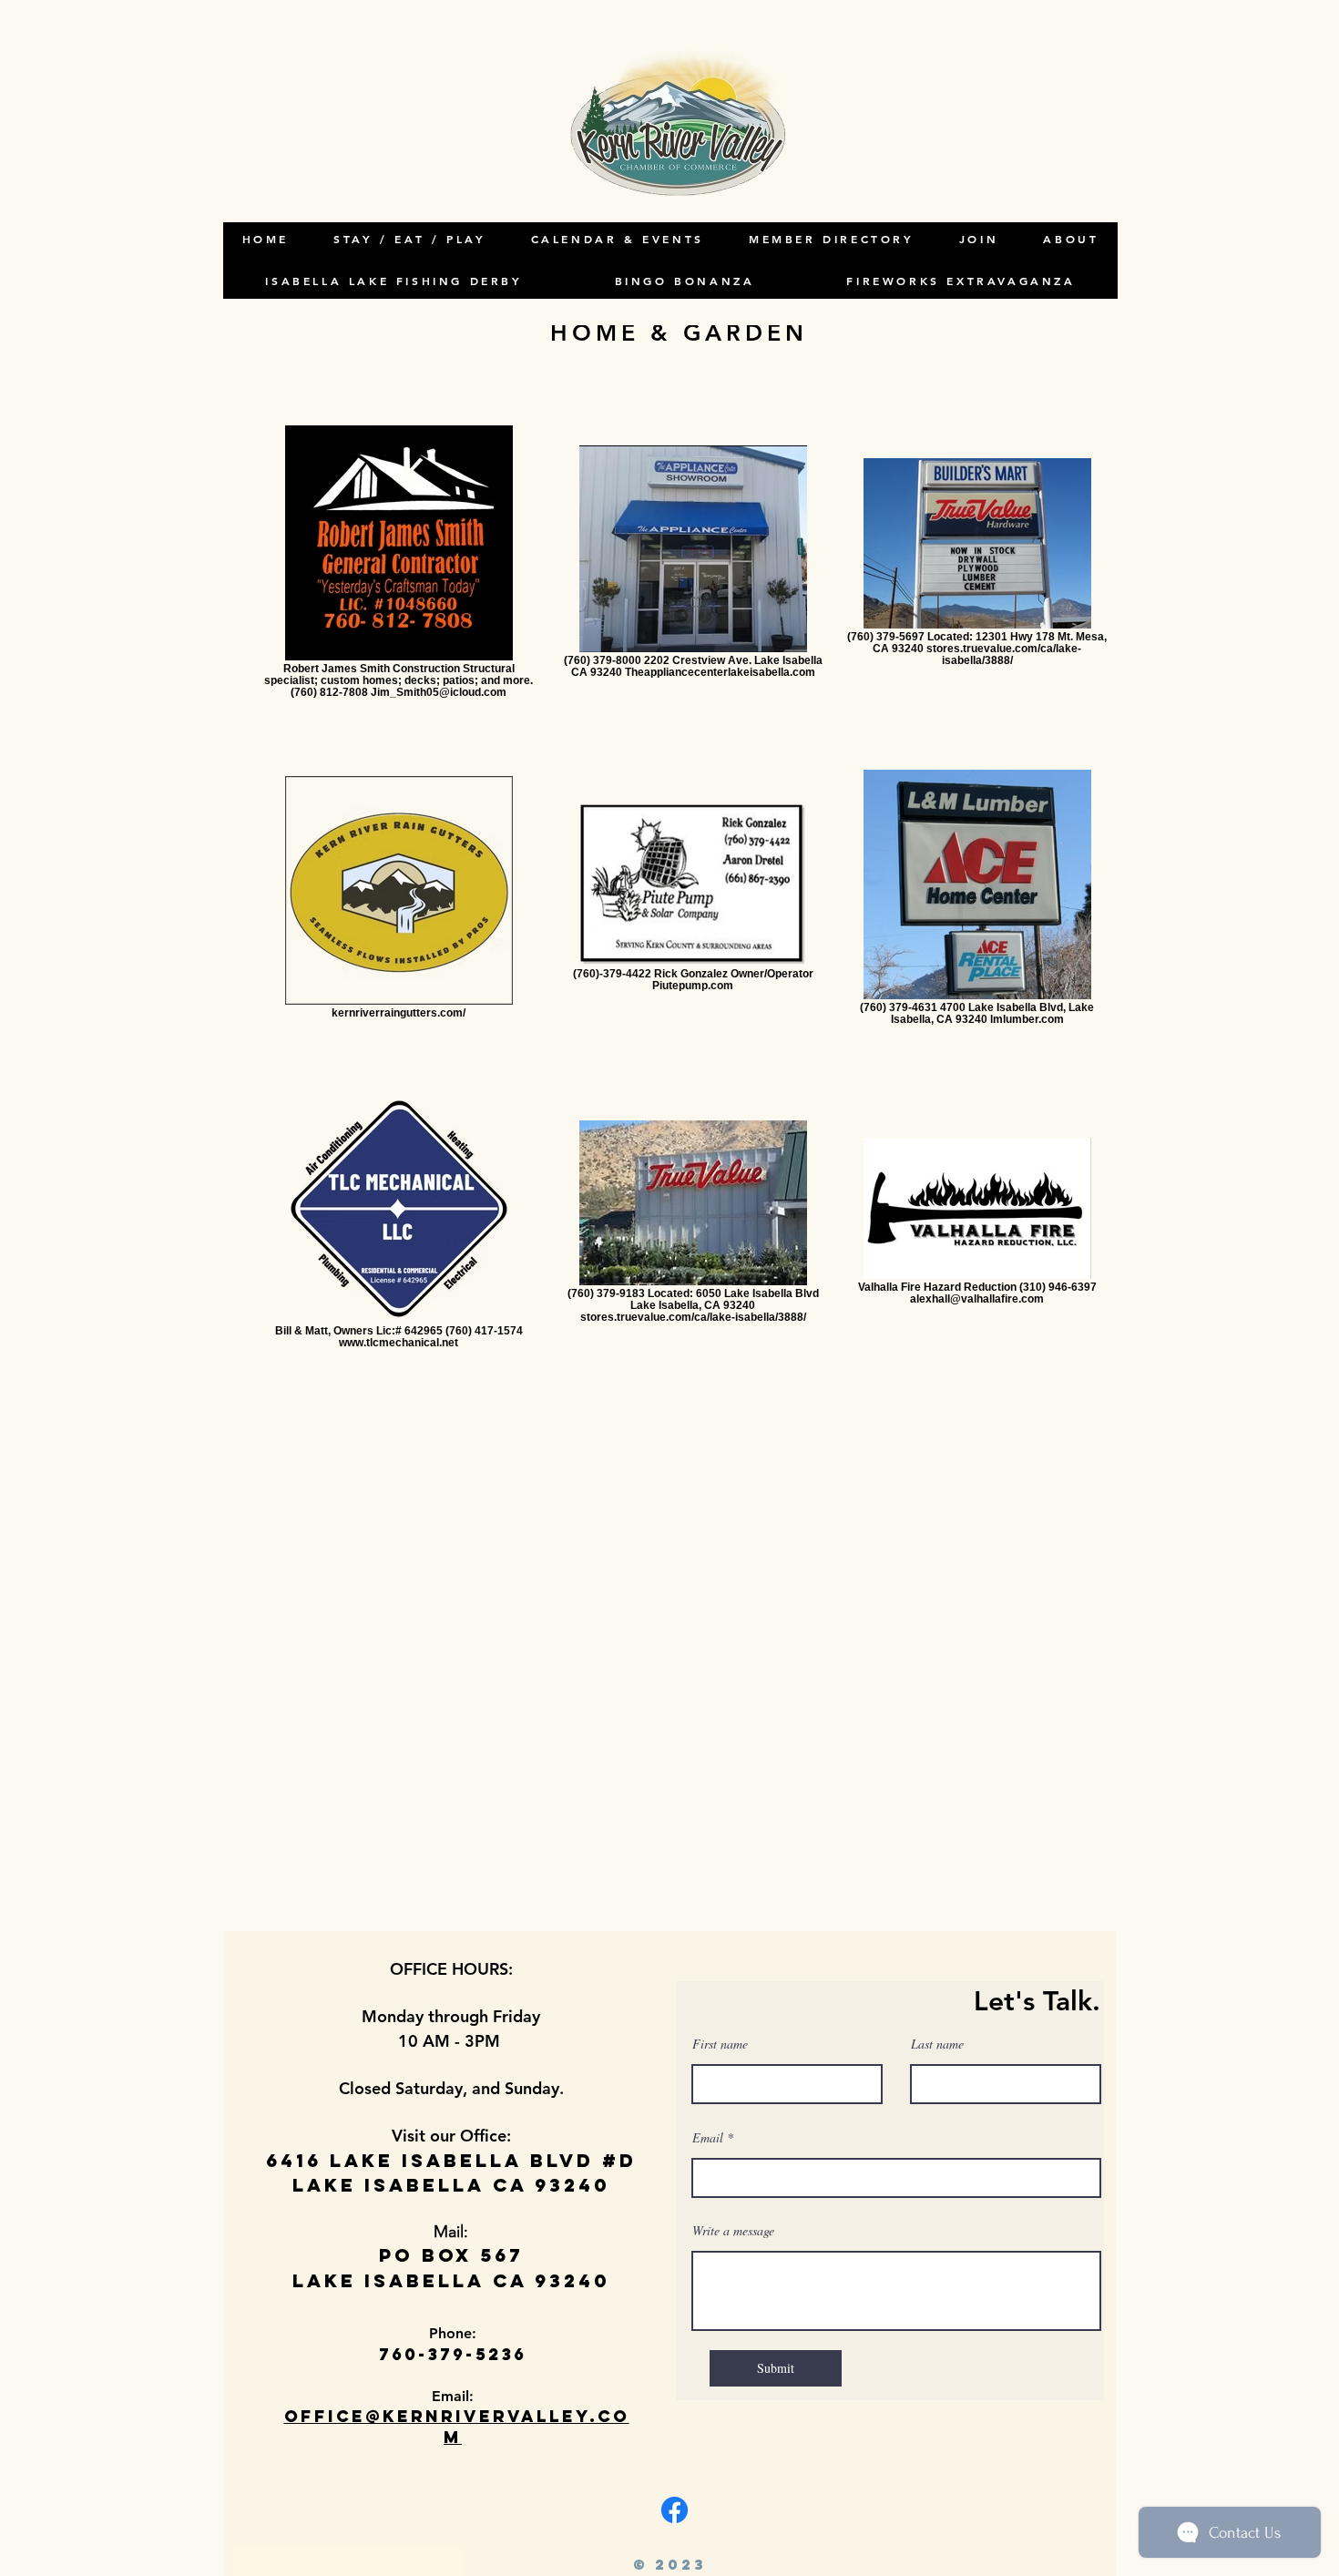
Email (708, 2138)
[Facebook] (675, 2510)
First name (720, 2044)
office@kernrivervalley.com (457, 2427)
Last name (937, 2044)
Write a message (733, 2231)
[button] (1071, 240)
